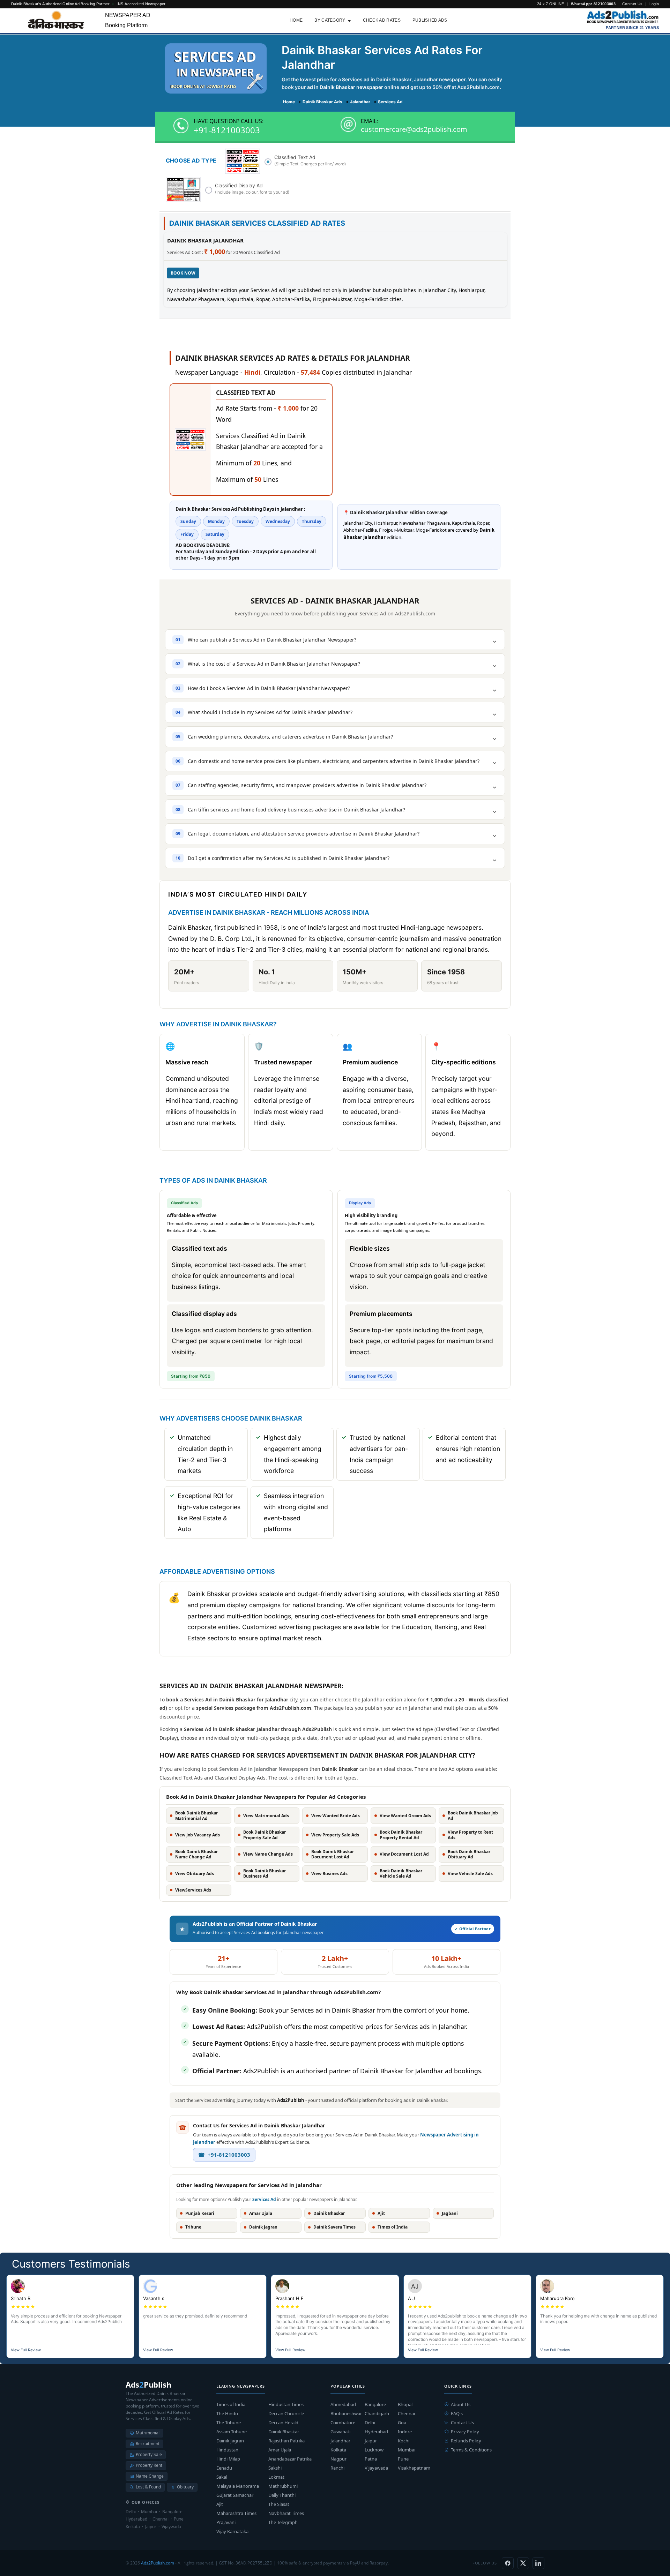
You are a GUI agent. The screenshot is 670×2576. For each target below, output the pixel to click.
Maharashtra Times (236, 2513)
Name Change (150, 2476)
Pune (403, 2459)
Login (654, 4)
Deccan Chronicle (286, 2413)
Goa (402, 2423)
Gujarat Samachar (235, 2495)
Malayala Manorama (238, 2486)
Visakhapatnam (414, 2468)
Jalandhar (340, 2441)
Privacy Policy (465, 2432)
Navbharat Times (286, 2513)
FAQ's (457, 2413)
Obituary (185, 2487)
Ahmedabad (343, 2404)
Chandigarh (377, 2413)
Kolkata (338, 2450)
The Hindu (227, 2413)
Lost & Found (148, 2487)
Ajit (220, 2504)
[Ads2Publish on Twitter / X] (523, 2563)
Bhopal (405, 2404)
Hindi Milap (228, 2459)
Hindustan (227, 2450)
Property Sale (149, 2454)
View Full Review (26, 2350)
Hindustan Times (286, 2404)
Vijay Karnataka (232, 2531)
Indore (405, 2432)
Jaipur (371, 2441)
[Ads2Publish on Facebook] (508, 2563)
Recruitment (148, 2444)
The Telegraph (283, 2522)
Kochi (404, 2441)
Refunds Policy (466, 2441)
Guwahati (340, 2432)
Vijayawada (376, 2468)
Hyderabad (376, 2432)
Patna (371, 2459)
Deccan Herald (283, 2423)
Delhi (370, 2423)
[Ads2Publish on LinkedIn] (538, 2563)
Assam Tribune (232, 2432)
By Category (330, 20)
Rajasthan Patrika (286, 2441)
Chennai (406, 2413)
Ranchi (337, 2468)
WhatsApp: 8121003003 (593, 4)
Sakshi (275, 2468)
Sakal (222, 2477)
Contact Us (632, 4)
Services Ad (264, 2199)
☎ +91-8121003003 (224, 2155)
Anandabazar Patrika (290, 2459)
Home (296, 20)
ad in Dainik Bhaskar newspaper (345, 87)
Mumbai (407, 2450)
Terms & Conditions (471, 2450)
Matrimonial (148, 2433)
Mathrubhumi (283, 2486)
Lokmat (276, 2477)
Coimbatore (343, 2423)
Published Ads (430, 20)
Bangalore (375, 2404)
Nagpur (338, 2459)
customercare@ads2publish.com (414, 129)
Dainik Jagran (230, 2441)
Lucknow (374, 2450)
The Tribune (229, 2423)
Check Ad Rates (382, 20)
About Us (461, 2404)
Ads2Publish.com (158, 2563)
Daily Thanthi (282, 2495)
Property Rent (149, 2465)
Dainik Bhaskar (284, 2432)
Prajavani (226, 2522)
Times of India (231, 2404)
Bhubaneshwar (346, 2413)
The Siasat (279, 2504)
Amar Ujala (280, 2450)
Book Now (183, 273)
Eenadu (224, 2468)
